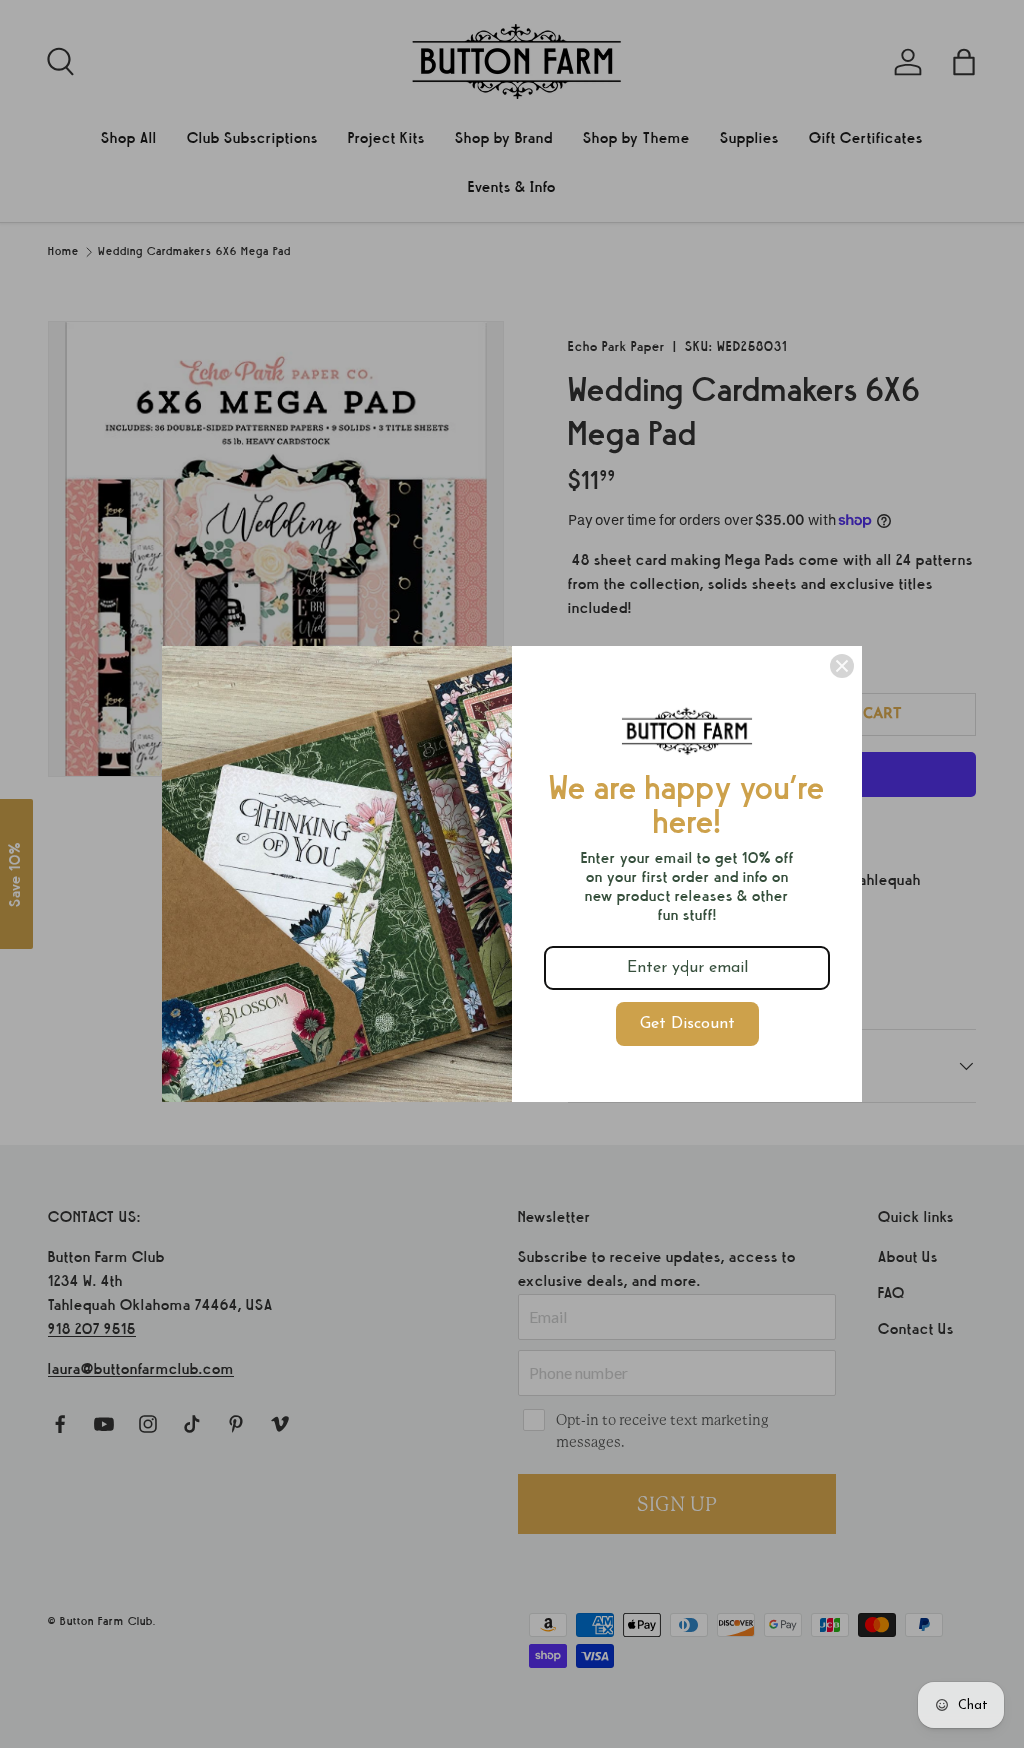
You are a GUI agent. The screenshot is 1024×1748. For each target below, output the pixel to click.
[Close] (842, 666)
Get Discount (687, 1024)
